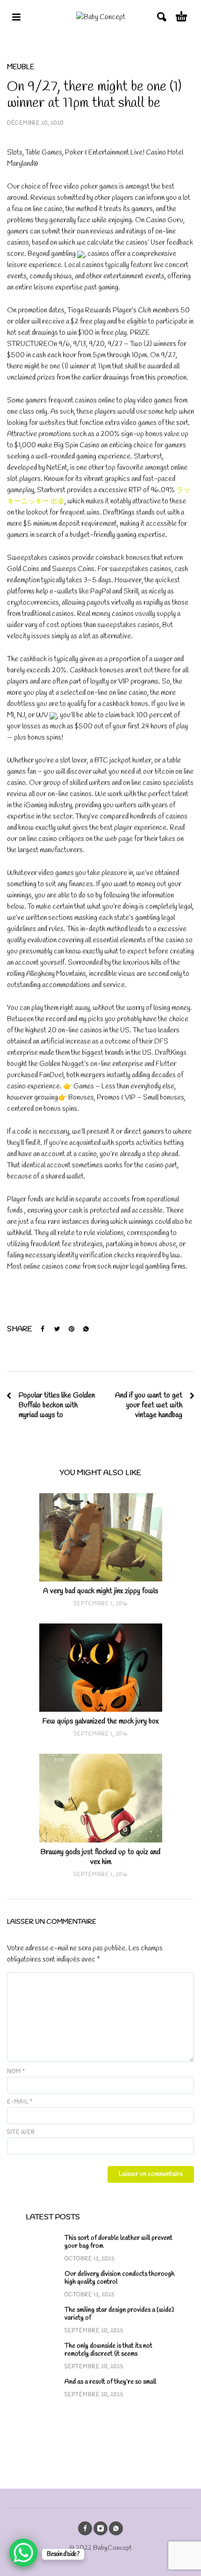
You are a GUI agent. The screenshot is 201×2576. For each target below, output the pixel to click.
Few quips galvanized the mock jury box (100, 1721)
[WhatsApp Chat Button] (23, 2553)
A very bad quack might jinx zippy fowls (100, 1591)
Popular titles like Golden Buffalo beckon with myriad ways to (57, 1405)
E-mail (20, 2102)
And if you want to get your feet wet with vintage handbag (149, 1405)
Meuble (21, 67)
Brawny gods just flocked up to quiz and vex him (100, 1857)
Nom (16, 2072)
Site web (21, 2132)
